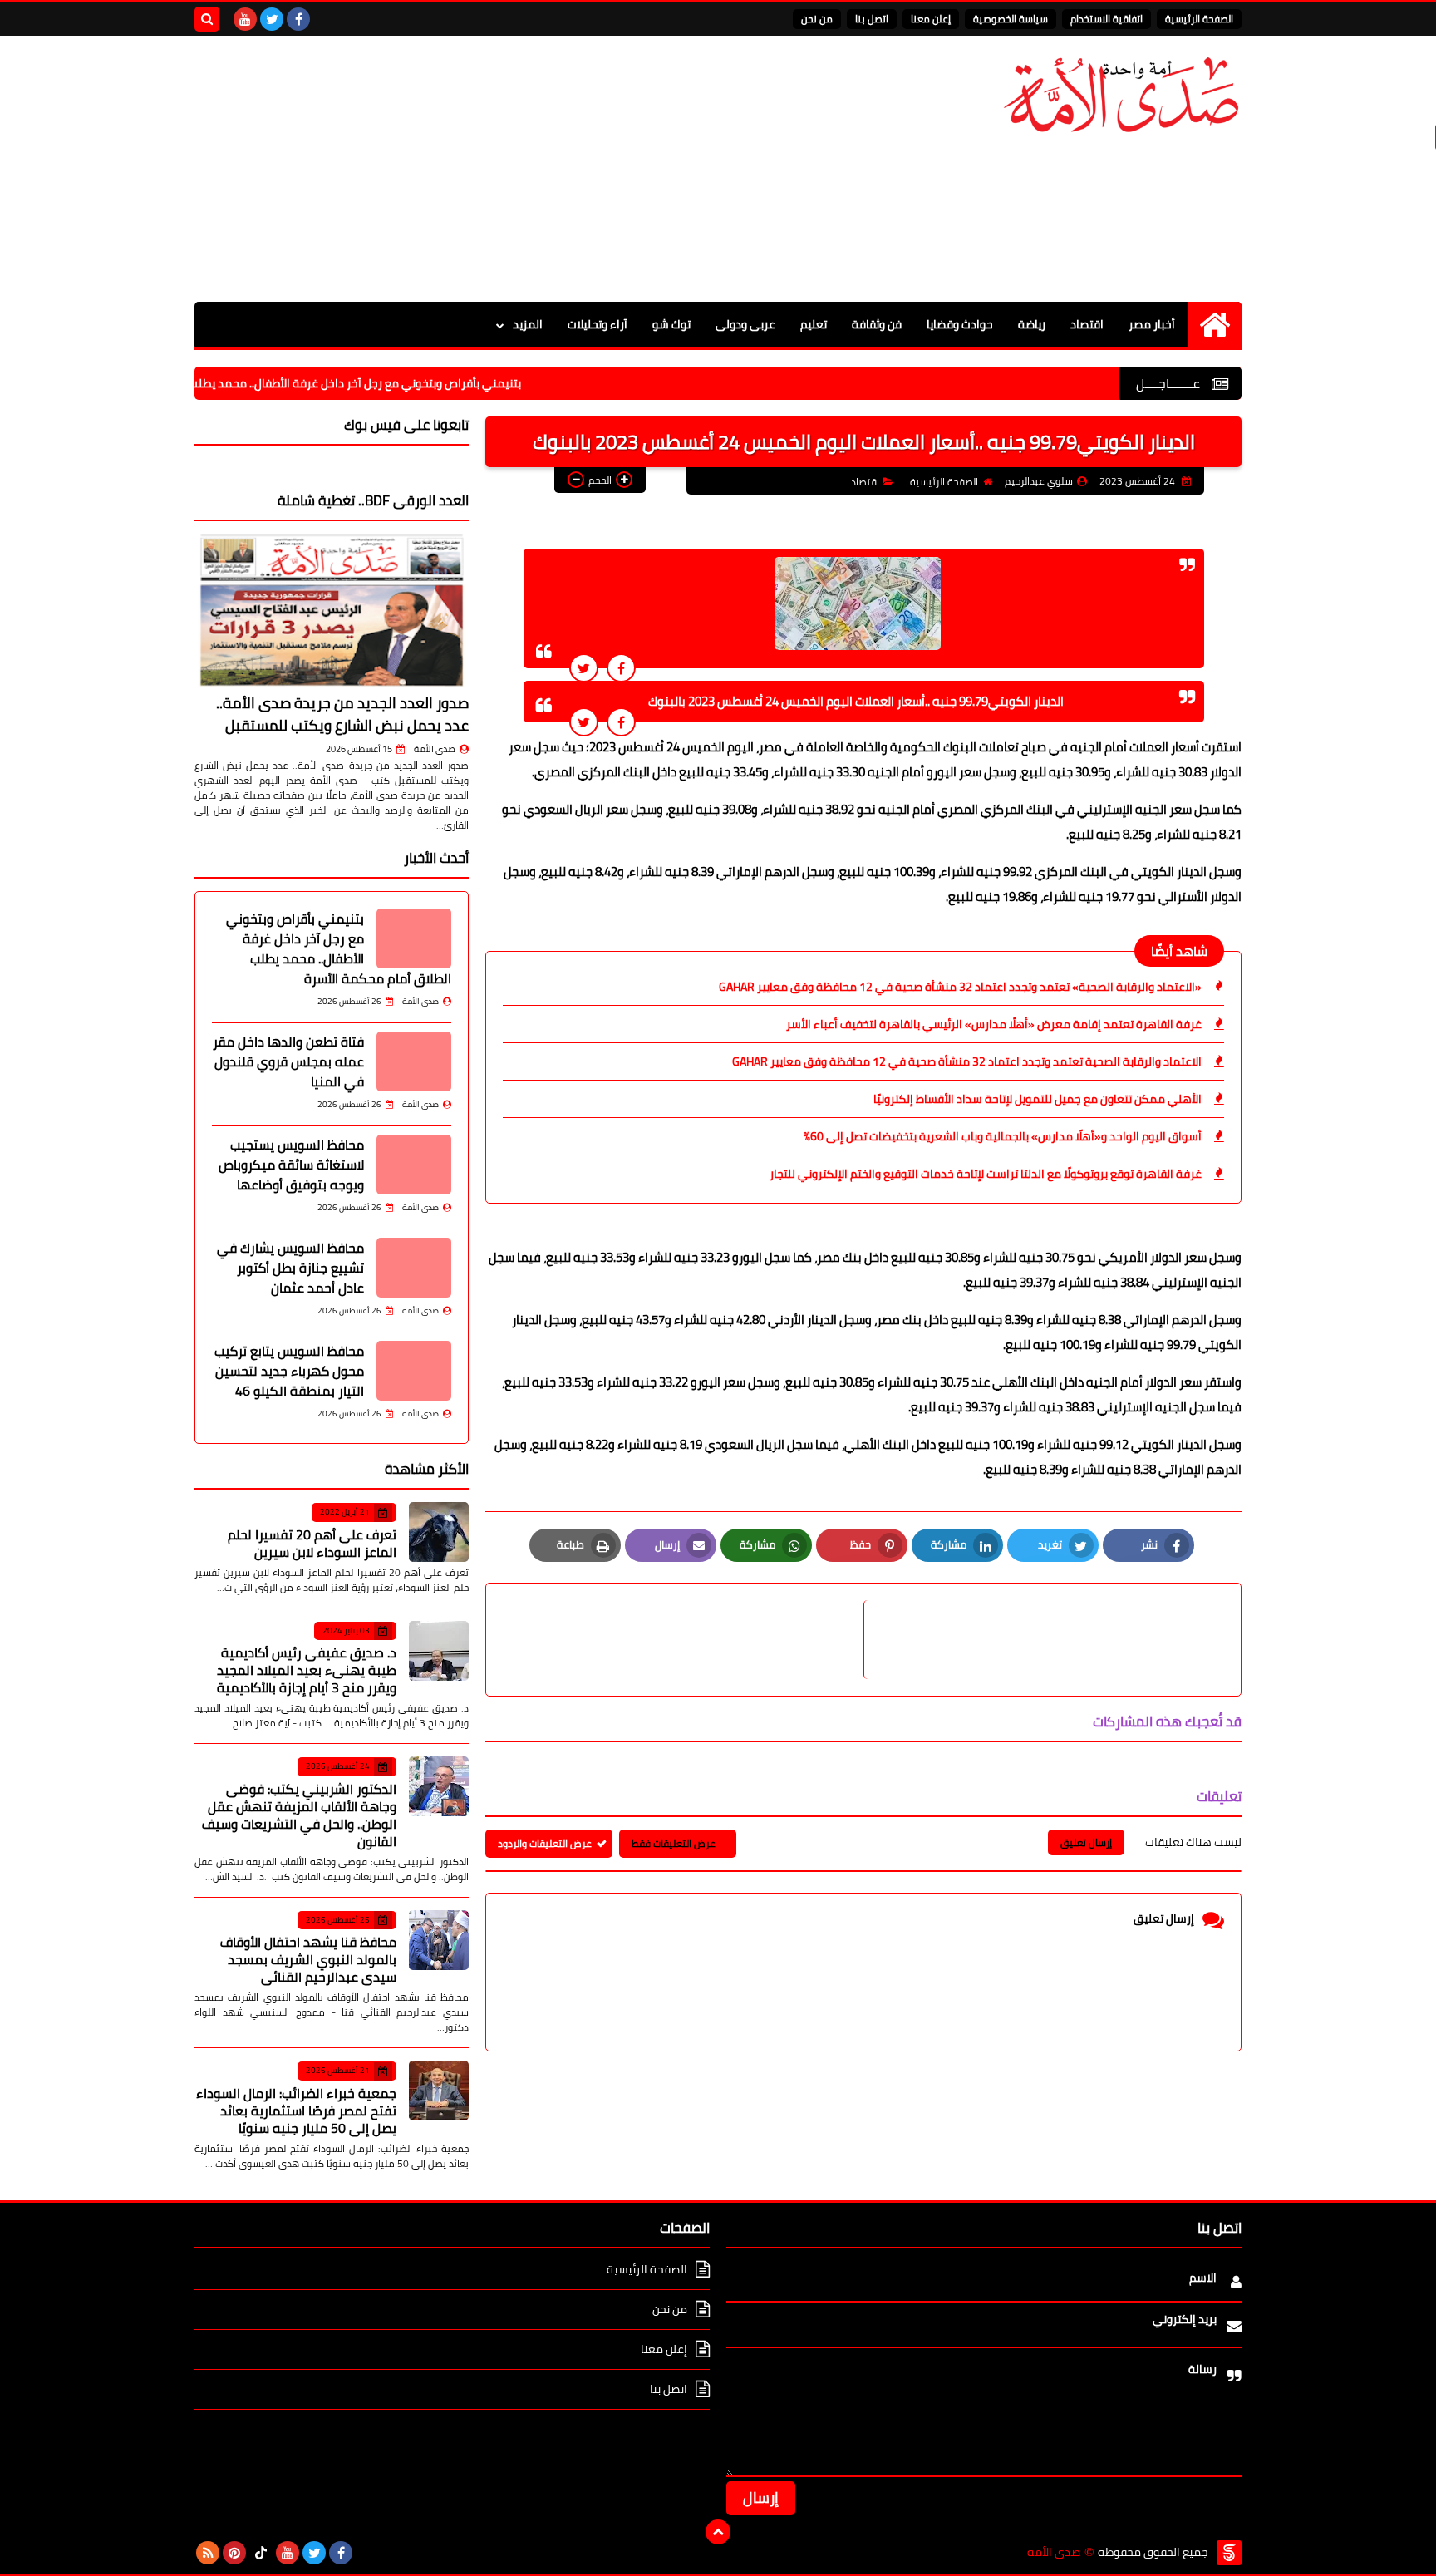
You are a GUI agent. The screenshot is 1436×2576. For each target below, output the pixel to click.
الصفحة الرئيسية (1199, 19)
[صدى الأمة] (1121, 95)
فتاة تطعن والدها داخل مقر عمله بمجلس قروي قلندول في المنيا (288, 1061)
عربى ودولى (745, 324)
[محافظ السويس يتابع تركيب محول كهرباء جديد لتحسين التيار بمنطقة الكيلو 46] (414, 1371)
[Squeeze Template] (1229, 2553)
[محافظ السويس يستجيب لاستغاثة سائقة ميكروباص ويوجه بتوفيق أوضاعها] (414, 1165)
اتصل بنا (872, 19)
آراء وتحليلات (598, 324)
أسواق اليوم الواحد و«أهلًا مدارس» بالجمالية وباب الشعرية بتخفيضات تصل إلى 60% (1003, 1136)
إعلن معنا (931, 19)
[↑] (718, 2532)
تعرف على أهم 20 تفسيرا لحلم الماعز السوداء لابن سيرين (312, 1543)
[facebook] (298, 19)
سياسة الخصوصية (1011, 19)
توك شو (671, 324)
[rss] (208, 2553)
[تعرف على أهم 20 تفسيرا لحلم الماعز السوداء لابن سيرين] (439, 1532)
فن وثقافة (877, 324)
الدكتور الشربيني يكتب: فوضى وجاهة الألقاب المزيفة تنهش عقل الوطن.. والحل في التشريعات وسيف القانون (299, 1815)
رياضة (1032, 324)
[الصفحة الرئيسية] (1215, 325)
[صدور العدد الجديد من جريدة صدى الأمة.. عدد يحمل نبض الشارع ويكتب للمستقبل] (332, 611)
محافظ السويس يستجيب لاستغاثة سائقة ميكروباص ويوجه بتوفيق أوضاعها (291, 1165)
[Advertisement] (497, 169)
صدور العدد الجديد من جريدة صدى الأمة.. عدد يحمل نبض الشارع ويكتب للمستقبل (342, 714)
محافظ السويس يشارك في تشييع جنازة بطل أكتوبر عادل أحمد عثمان (290, 1268)
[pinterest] (234, 2553)
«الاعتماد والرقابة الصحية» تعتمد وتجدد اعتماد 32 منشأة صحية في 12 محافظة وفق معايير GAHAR (960, 987)
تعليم (814, 324)
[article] (683, 1640)
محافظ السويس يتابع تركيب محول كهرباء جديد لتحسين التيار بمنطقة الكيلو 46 (289, 1371)
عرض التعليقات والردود (545, 1843)
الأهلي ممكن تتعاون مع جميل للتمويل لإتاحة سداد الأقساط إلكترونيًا (1038, 1099)
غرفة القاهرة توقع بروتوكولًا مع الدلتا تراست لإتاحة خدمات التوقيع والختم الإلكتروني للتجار (986, 1174)
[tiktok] (261, 2553)
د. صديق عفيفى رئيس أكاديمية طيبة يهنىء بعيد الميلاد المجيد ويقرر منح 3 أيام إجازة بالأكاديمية (307, 1670)
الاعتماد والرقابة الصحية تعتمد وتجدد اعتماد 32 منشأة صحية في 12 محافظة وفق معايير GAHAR (967, 1061)
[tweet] (584, 668)
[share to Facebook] (621, 668)
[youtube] (245, 19)
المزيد (528, 324)
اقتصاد (1087, 324)
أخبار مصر (1152, 324)
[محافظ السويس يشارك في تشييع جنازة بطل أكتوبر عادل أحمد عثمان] (414, 1268)
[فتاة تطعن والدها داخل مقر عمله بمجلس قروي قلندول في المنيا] (414, 1061)
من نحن (817, 19)
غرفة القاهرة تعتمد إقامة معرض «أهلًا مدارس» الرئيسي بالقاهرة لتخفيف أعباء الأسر (994, 1024)
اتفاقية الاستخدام (1107, 19)
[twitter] (272, 19)
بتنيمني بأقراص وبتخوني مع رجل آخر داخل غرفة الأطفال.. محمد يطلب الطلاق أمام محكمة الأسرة (355, 383)
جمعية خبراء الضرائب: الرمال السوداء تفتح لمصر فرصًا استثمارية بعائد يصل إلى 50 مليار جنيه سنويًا (296, 2111)
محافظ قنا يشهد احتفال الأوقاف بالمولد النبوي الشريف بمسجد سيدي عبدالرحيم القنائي (308, 1959)
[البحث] (207, 19)
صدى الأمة (435, 749)
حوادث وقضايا (960, 324)
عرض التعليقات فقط (674, 1843)
